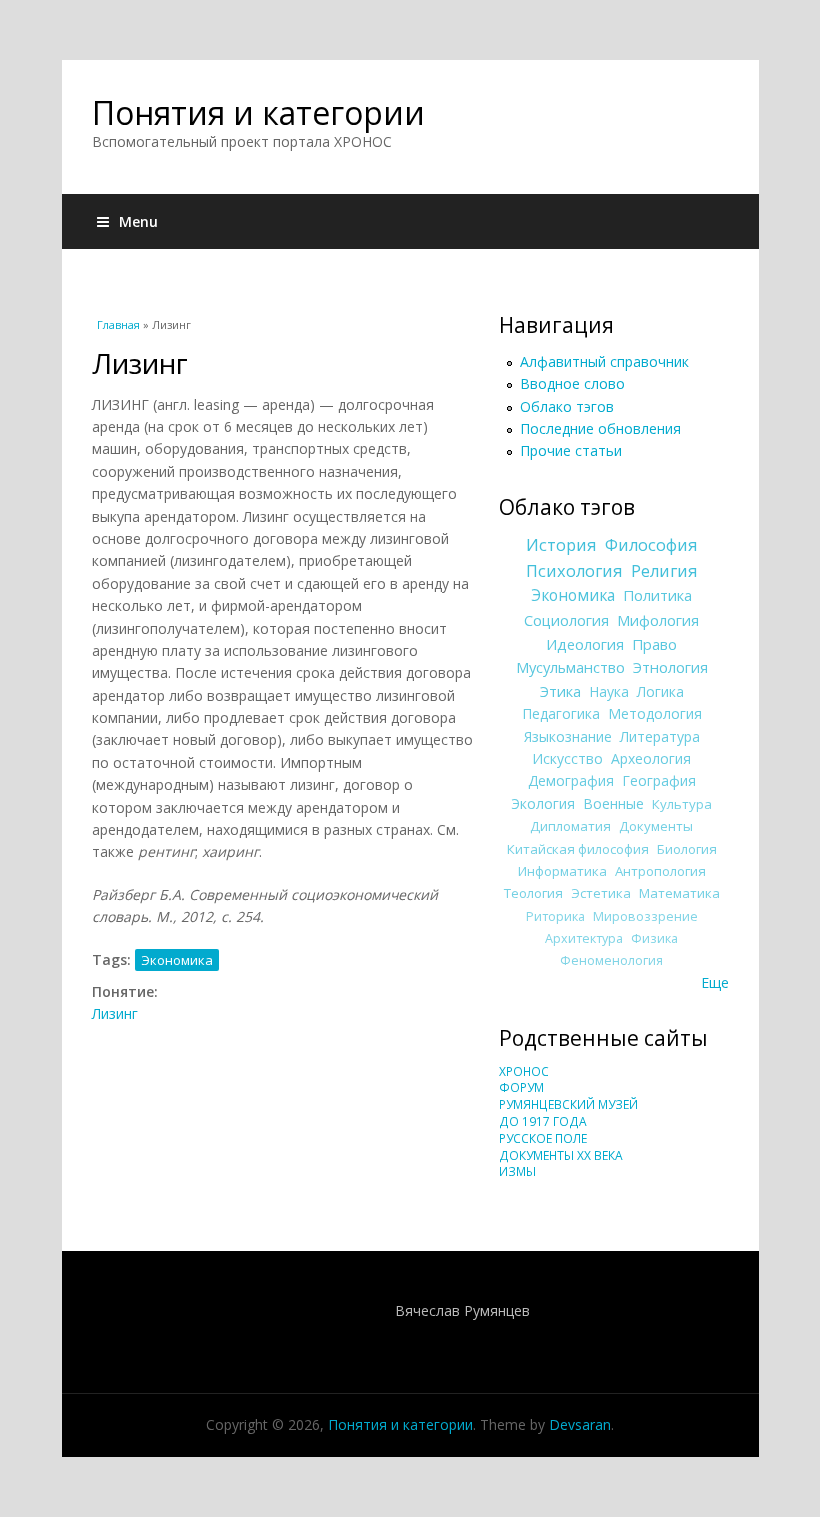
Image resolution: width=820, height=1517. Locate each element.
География (659, 780)
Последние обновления (600, 428)
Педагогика (561, 713)
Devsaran (580, 1424)
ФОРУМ (521, 1087)
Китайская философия (578, 849)
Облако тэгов (567, 406)
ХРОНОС (524, 1071)
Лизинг (115, 1013)
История (561, 545)
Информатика (562, 871)
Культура (682, 804)
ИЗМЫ (517, 1171)
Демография (571, 780)
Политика (657, 595)
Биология (687, 849)
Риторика (555, 916)
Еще (715, 982)
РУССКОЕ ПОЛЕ (543, 1138)
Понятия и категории (258, 112)
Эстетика (601, 893)
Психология (574, 571)
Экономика (177, 960)
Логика (660, 691)
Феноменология (611, 960)
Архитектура (584, 938)
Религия (664, 571)
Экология (543, 803)
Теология (533, 893)
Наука (609, 691)
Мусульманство (570, 667)
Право (654, 644)
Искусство (567, 758)
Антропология (660, 871)
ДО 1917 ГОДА (543, 1121)
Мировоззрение (645, 916)
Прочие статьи (571, 450)
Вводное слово (572, 383)
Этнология (670, 667)
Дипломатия (570, 826)
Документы (656, 826)
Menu (138, 221)
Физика (654, 938)
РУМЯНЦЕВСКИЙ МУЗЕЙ (568, 1104)
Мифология (658, 620)
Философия (651, 545)
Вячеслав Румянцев (462, 1310)
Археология (651, 758)
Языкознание (568, 736)
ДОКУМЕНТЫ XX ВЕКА (561, 1155)
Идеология (585, 644)
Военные (613, 803)
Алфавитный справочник (604, 361)
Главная (118, 324)
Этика (560, 691)
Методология (655, 713)
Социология (566, 620)
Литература (660, 736)
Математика (679, 893)
